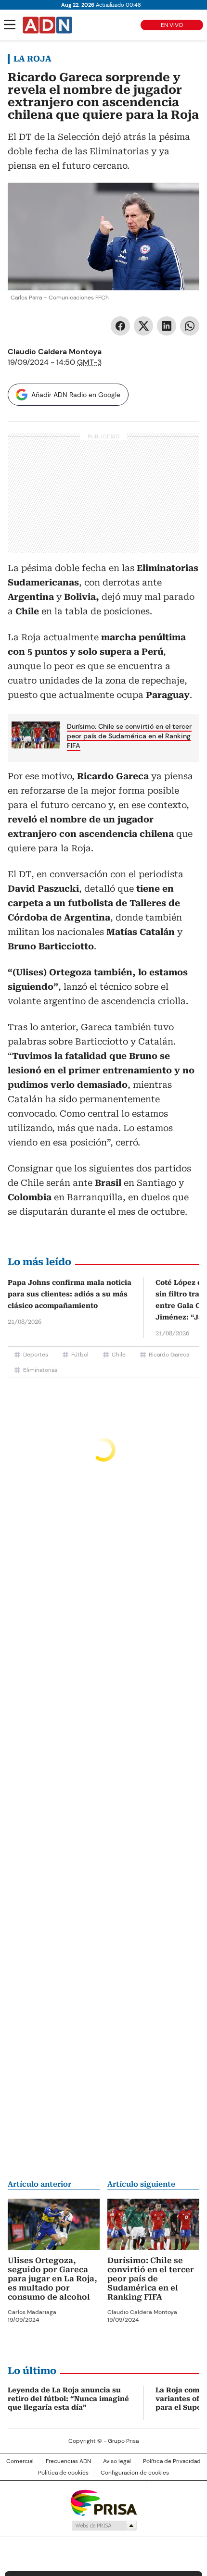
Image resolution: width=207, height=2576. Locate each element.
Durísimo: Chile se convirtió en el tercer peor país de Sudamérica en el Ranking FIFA (129, 736)
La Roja (32, 59)
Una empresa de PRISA (103, 2502)
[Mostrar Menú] (10, 25)
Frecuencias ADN (68, 2461)
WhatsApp (190, 326)
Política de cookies (63, 2473)
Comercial (20, 2461)
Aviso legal (117, 2461)
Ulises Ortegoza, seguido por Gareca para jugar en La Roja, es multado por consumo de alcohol (52, 2279)
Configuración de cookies (135, 2473)
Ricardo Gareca (169, 1355)
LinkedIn (167, 326)
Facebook (120, 326)
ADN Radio (48, 25)
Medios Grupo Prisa (104, 2526)
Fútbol (80, 1355)
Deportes (36, 1355)
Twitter (143, 326)
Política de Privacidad (172, 2461)
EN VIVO (172, 25)
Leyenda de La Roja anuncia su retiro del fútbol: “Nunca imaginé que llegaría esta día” (68, 2399)
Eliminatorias (40, 1370)
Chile (119, 1355)
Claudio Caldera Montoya (55, 352)
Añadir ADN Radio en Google (76, 395)
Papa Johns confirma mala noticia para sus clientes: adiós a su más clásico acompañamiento (70, 1294)
